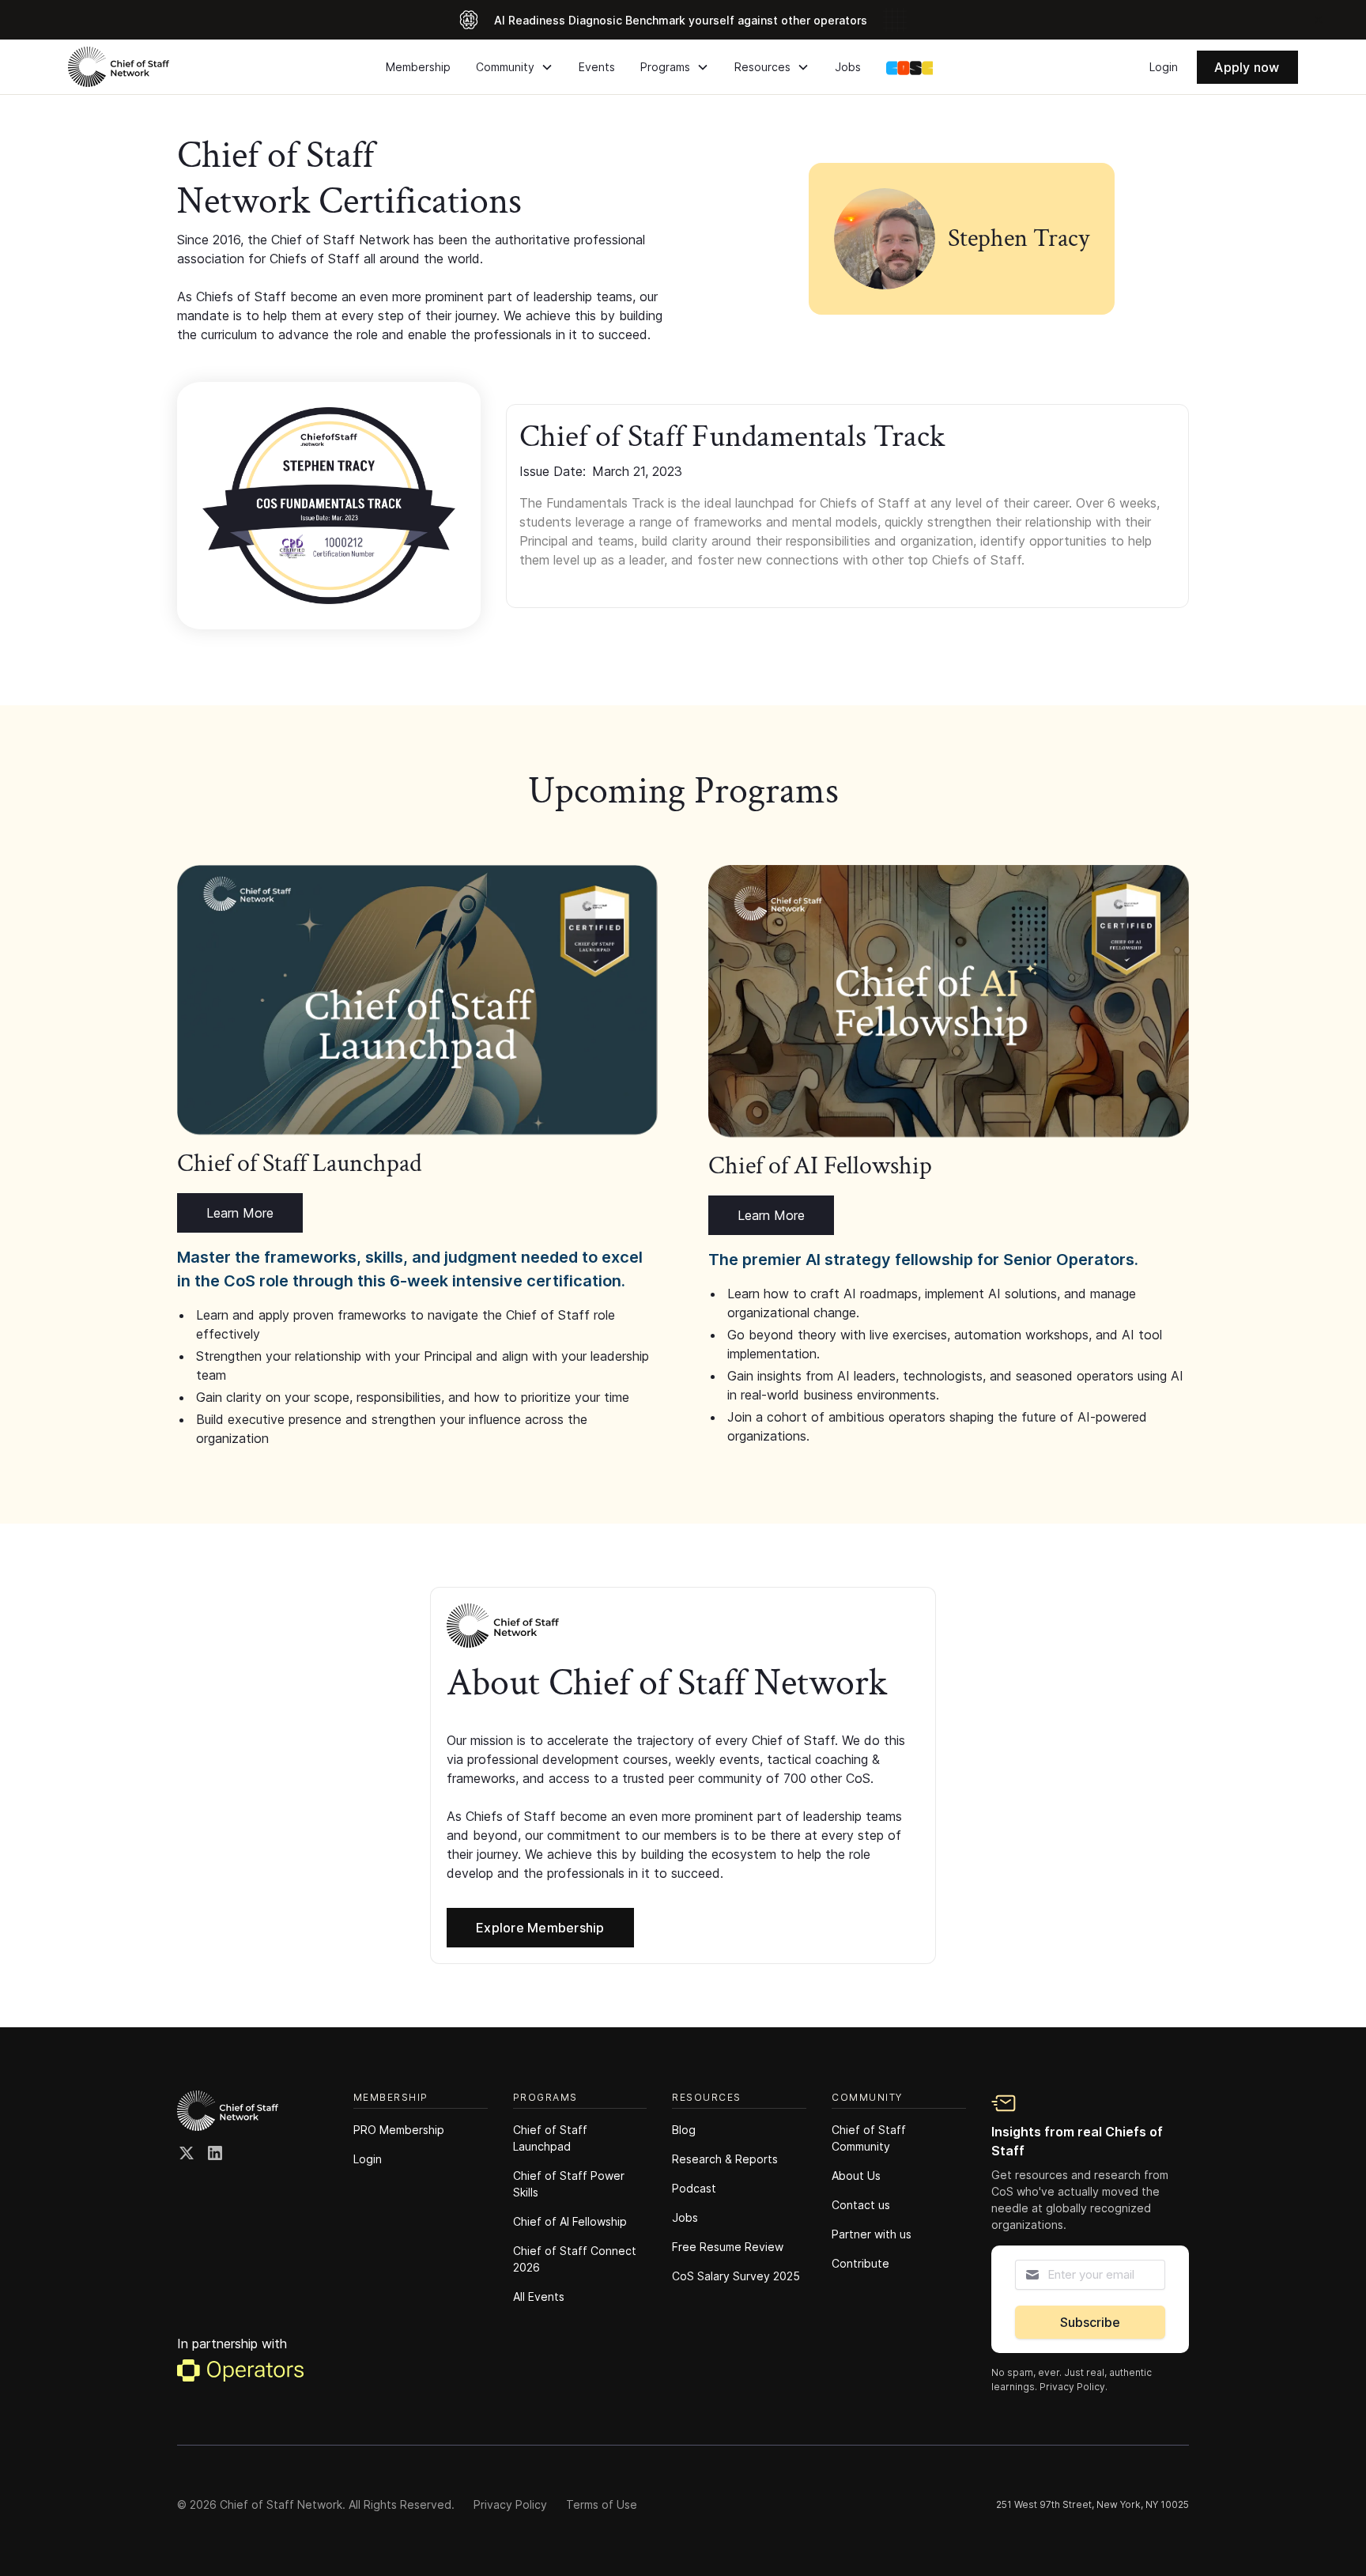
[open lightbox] (329, 506)
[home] (119, 66)
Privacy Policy (510, 2504)
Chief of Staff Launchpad (550, 2138)
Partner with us (872, 2234)
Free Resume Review (728, 2247)
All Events (539, 2296)
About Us (856, 2176)
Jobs (848, 67)
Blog (684, 2130)
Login (1164, 67)
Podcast (694, 2188)
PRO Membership (399, 2130)
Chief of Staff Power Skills (569, 2184)
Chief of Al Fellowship (570, 2221)
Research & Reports (725, 2159)
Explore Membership (540, 1928)
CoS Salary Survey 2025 (736, 2276)
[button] (515, 67)
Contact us (861, 2205)
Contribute (860, 2263)
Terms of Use (602, 2504)
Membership (418, 67)
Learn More (240, 1213)
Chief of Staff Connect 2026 (575, 2259)
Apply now (1247, 67)
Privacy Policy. (1074, 2387)
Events (597, 67)
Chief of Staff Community (869, 2138)
